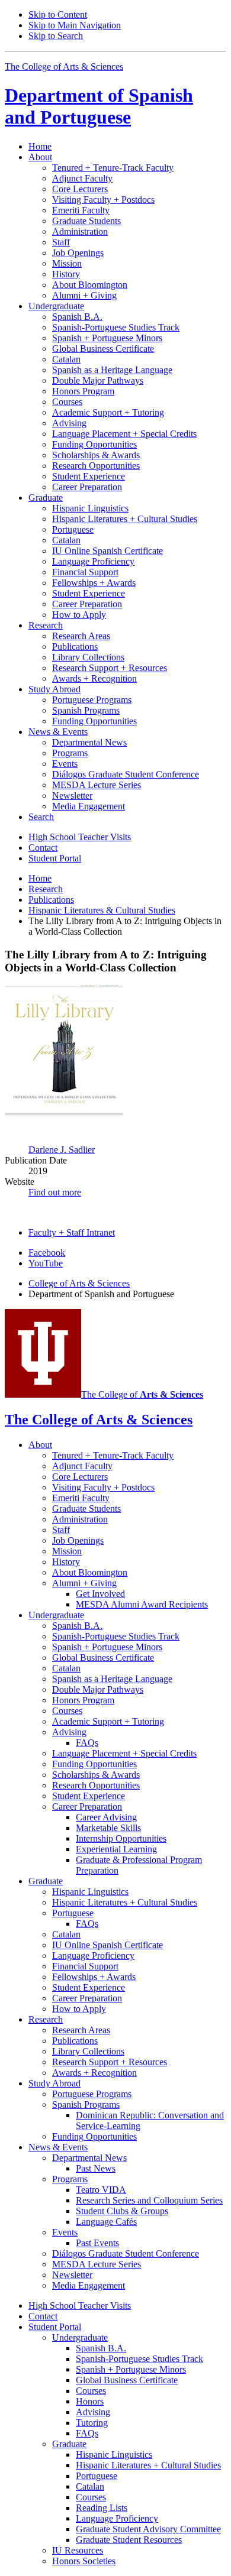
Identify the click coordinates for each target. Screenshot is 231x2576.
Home (40, 146)
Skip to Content (58, 14)
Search (41, 817)
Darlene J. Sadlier (62, 1150)
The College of (142, 1394)
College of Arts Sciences (79, 1283)
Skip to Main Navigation (75, 25)
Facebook (47, 1253)
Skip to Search (56, 36)
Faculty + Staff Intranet (72, 1232)
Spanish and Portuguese (99, 106)
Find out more (55, 1192)
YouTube (46, 1263)
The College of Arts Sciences (64, 67)
